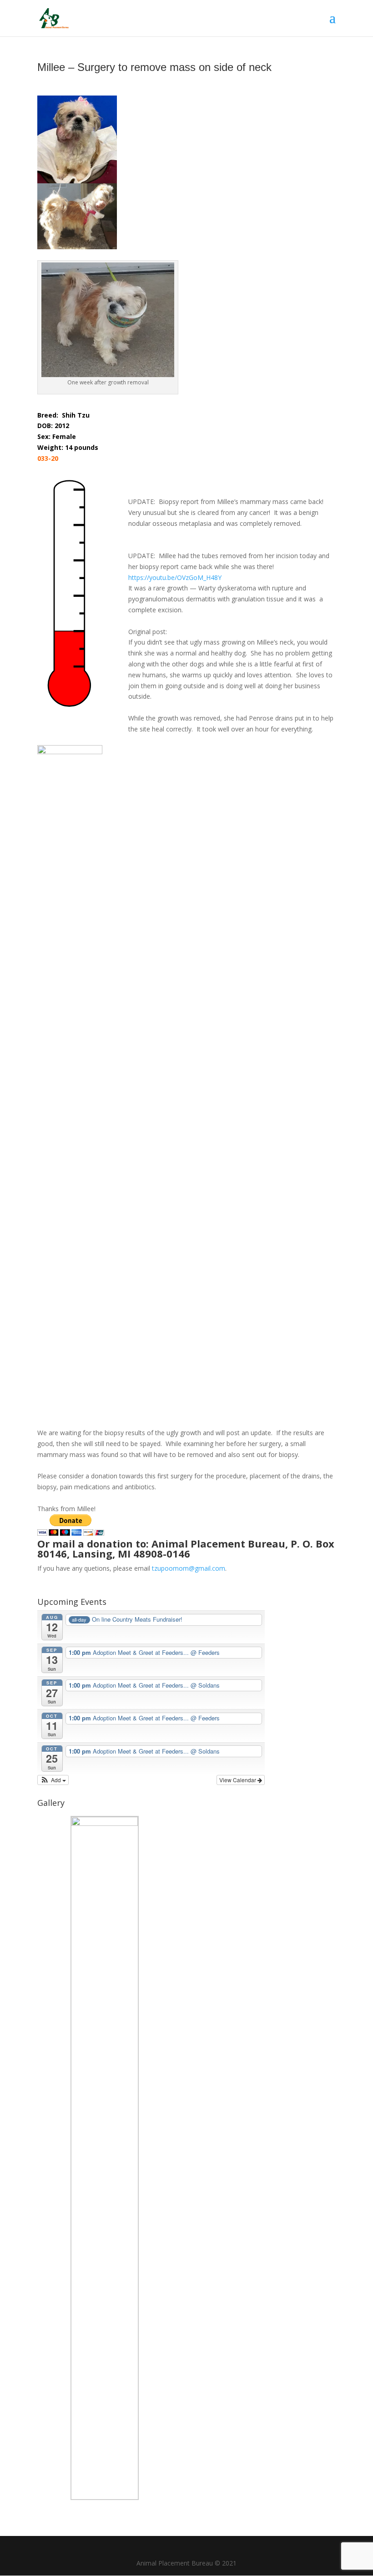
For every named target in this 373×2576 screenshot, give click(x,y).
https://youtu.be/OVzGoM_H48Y (175, 577)
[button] (53, 1780)
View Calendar (238, 1780)
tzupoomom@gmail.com (189, 1568)
